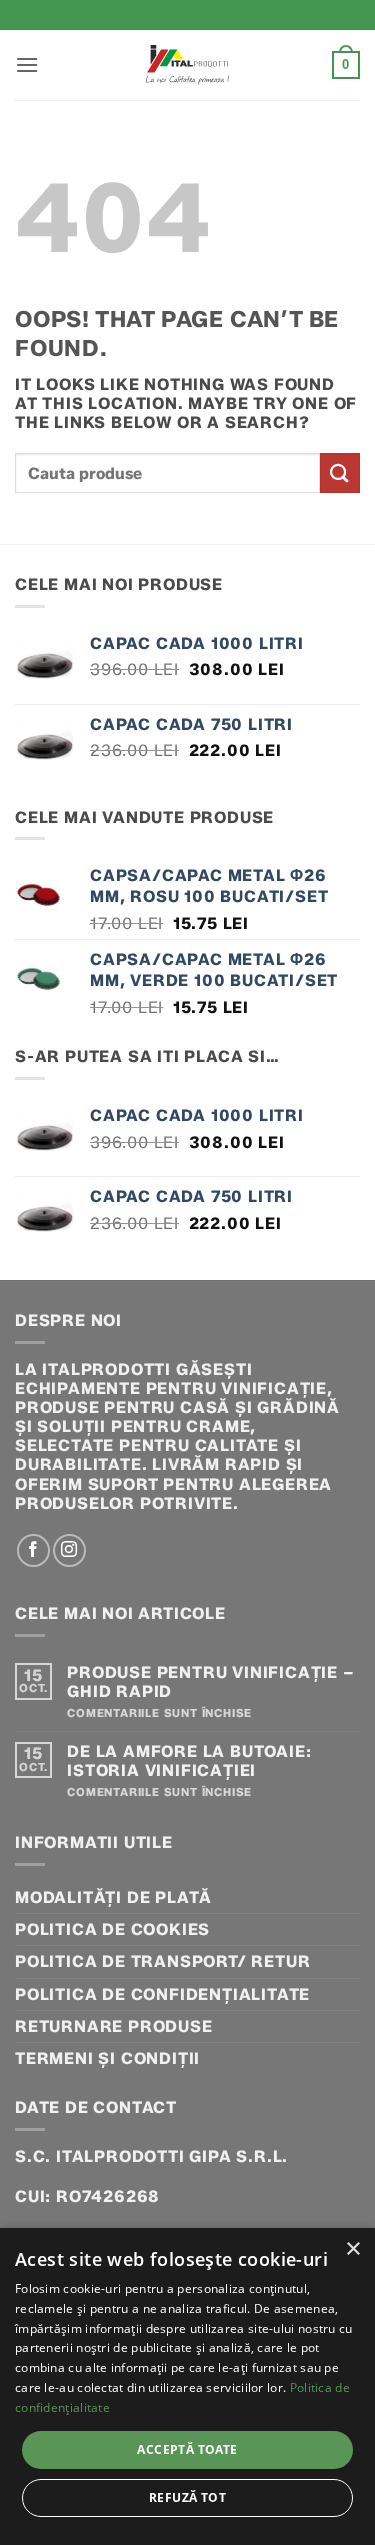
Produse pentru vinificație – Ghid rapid (210, 1682)
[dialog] (187, 2386)
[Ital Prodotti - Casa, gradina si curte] (188, 65)
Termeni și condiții (107, 2058)
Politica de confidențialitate (162, 1994)
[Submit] (340, 472)
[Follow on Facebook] (33, 1550)
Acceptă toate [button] (187, 2449)
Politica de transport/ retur (162, 1961)
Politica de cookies (112, 1929)
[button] (27, 64)
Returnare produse (114, 2026)
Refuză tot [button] (187, 2497)
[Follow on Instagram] (69, 1550)
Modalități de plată (113, 1897)
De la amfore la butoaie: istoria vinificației (189, 1761)
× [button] (352, 2249)
